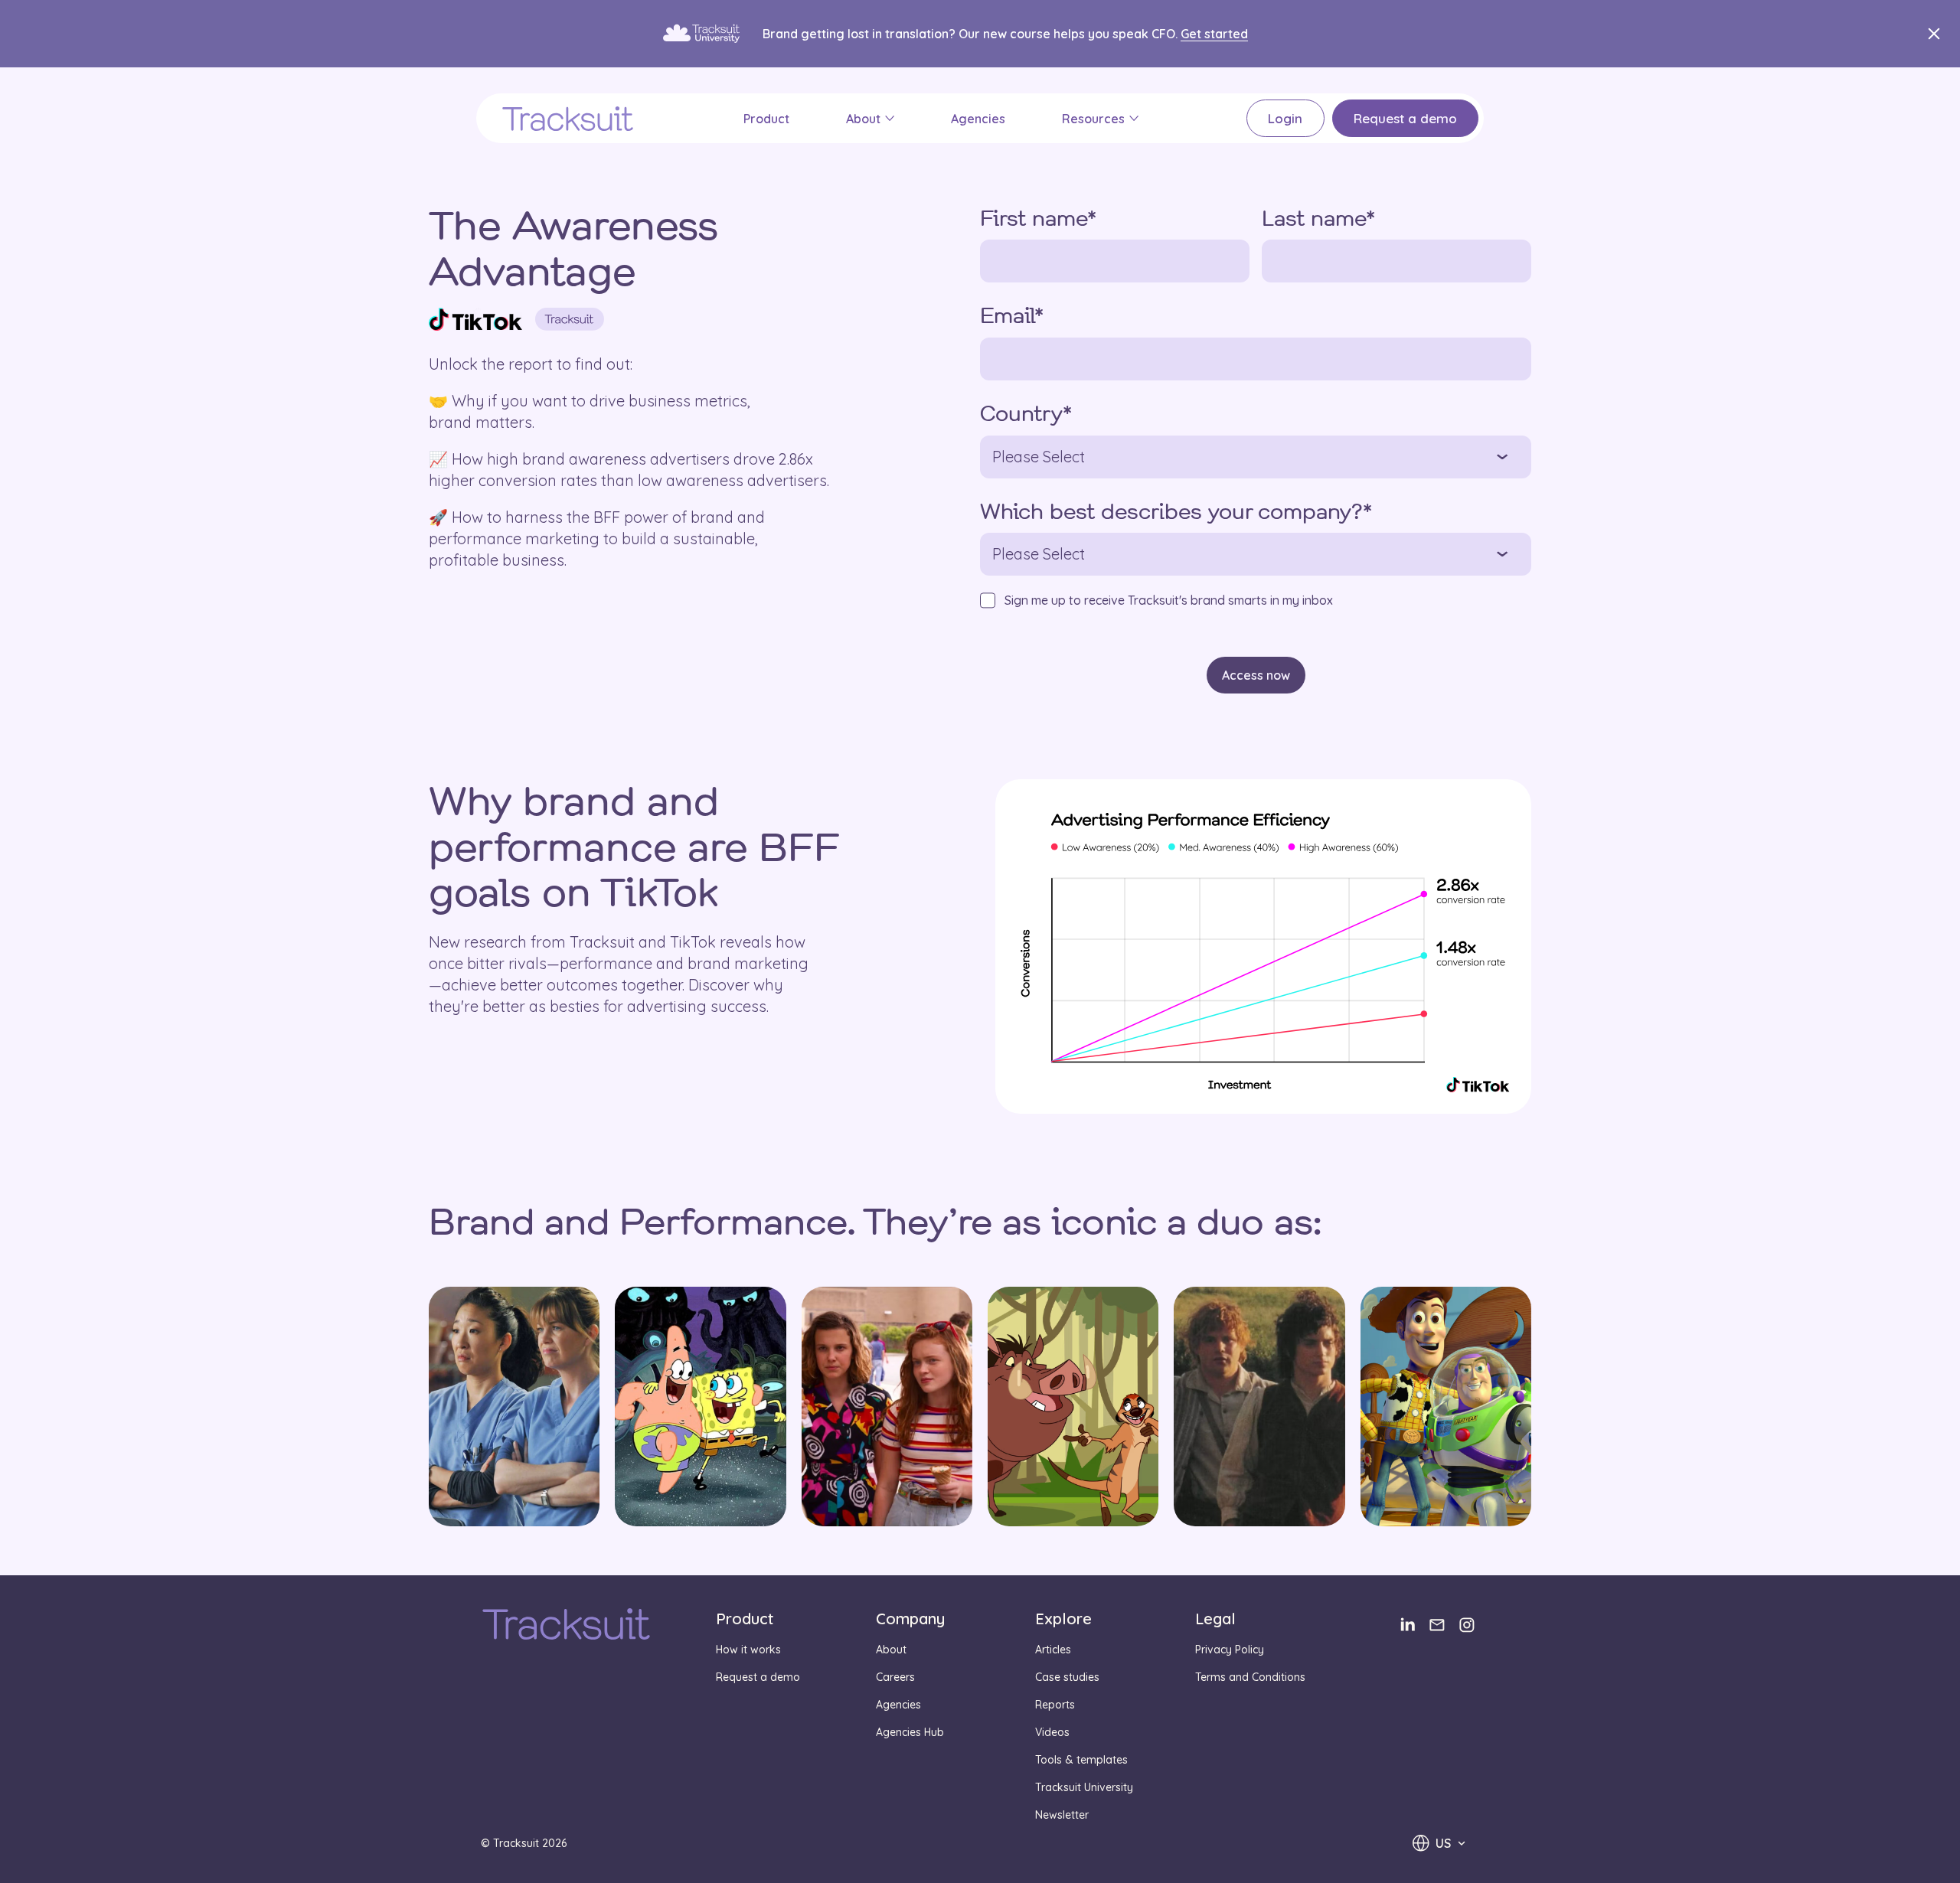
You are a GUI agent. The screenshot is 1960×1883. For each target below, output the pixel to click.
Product (766, 119)
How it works (748, 1650)
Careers (895, 1677)
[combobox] (1439, 1843)
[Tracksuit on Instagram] (1467, 1625)
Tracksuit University (1084, 1787)
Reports (1055, 1705)
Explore (1063, 1619)
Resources (1093, 119)
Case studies (1067, 1677)
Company (910, 1619)
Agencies (978, 119)
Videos (1052, 1732)
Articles (1053, 1650)
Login (1285, 118)
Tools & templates (1081, 1760)
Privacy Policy (1230, 1650)
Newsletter (1062, 1815)
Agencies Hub (910, 1732)
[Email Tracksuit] (1437, 1625)
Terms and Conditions (1250, 1677)
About (863, 119)
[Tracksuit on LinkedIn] (1407, 1625)
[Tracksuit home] (566, 1626)
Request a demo (1405, 118)
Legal (1215, 1619)
